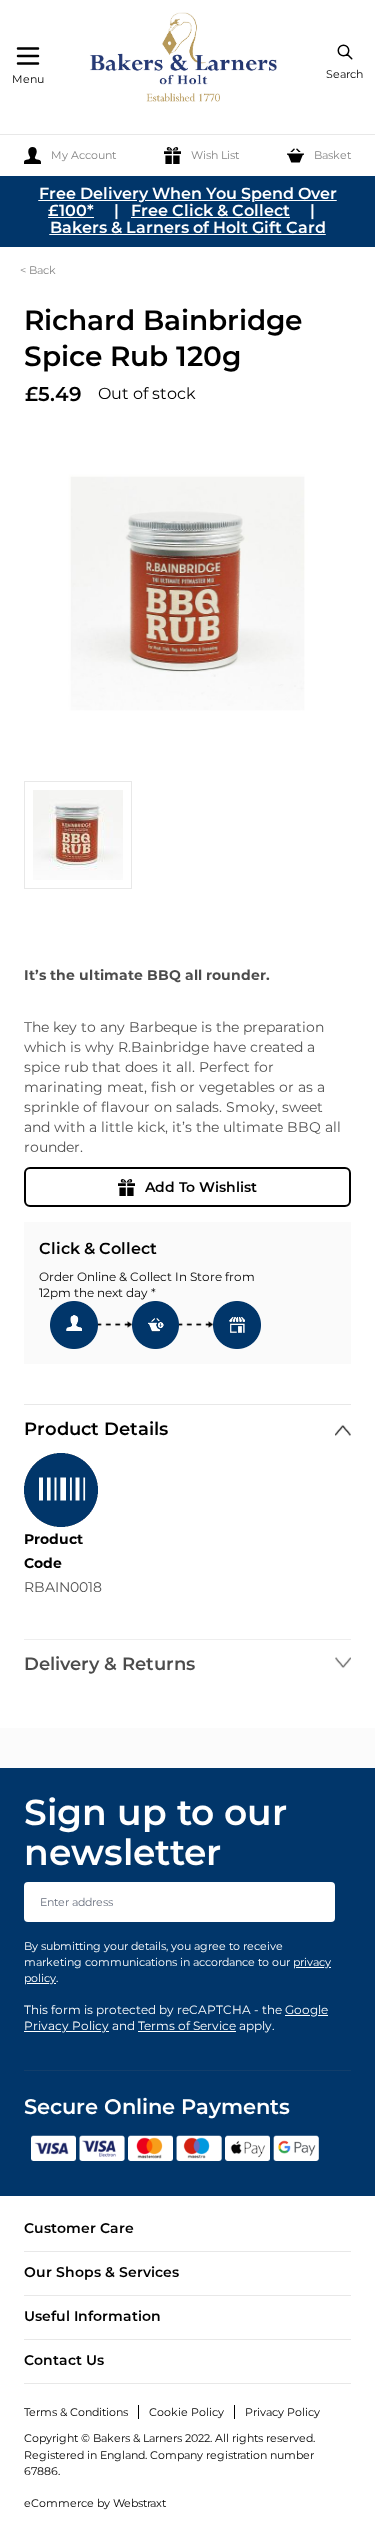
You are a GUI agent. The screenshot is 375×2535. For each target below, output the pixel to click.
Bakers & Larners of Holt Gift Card (188, 227)
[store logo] (185, 60)
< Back (38, 270)
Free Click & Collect (210, 210)
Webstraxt (139, 2503)
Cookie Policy (186, 2412)
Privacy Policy (282, 2412)
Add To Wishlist (201, 1187)
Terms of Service (187, 2025)
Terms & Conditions (76, 2412)
